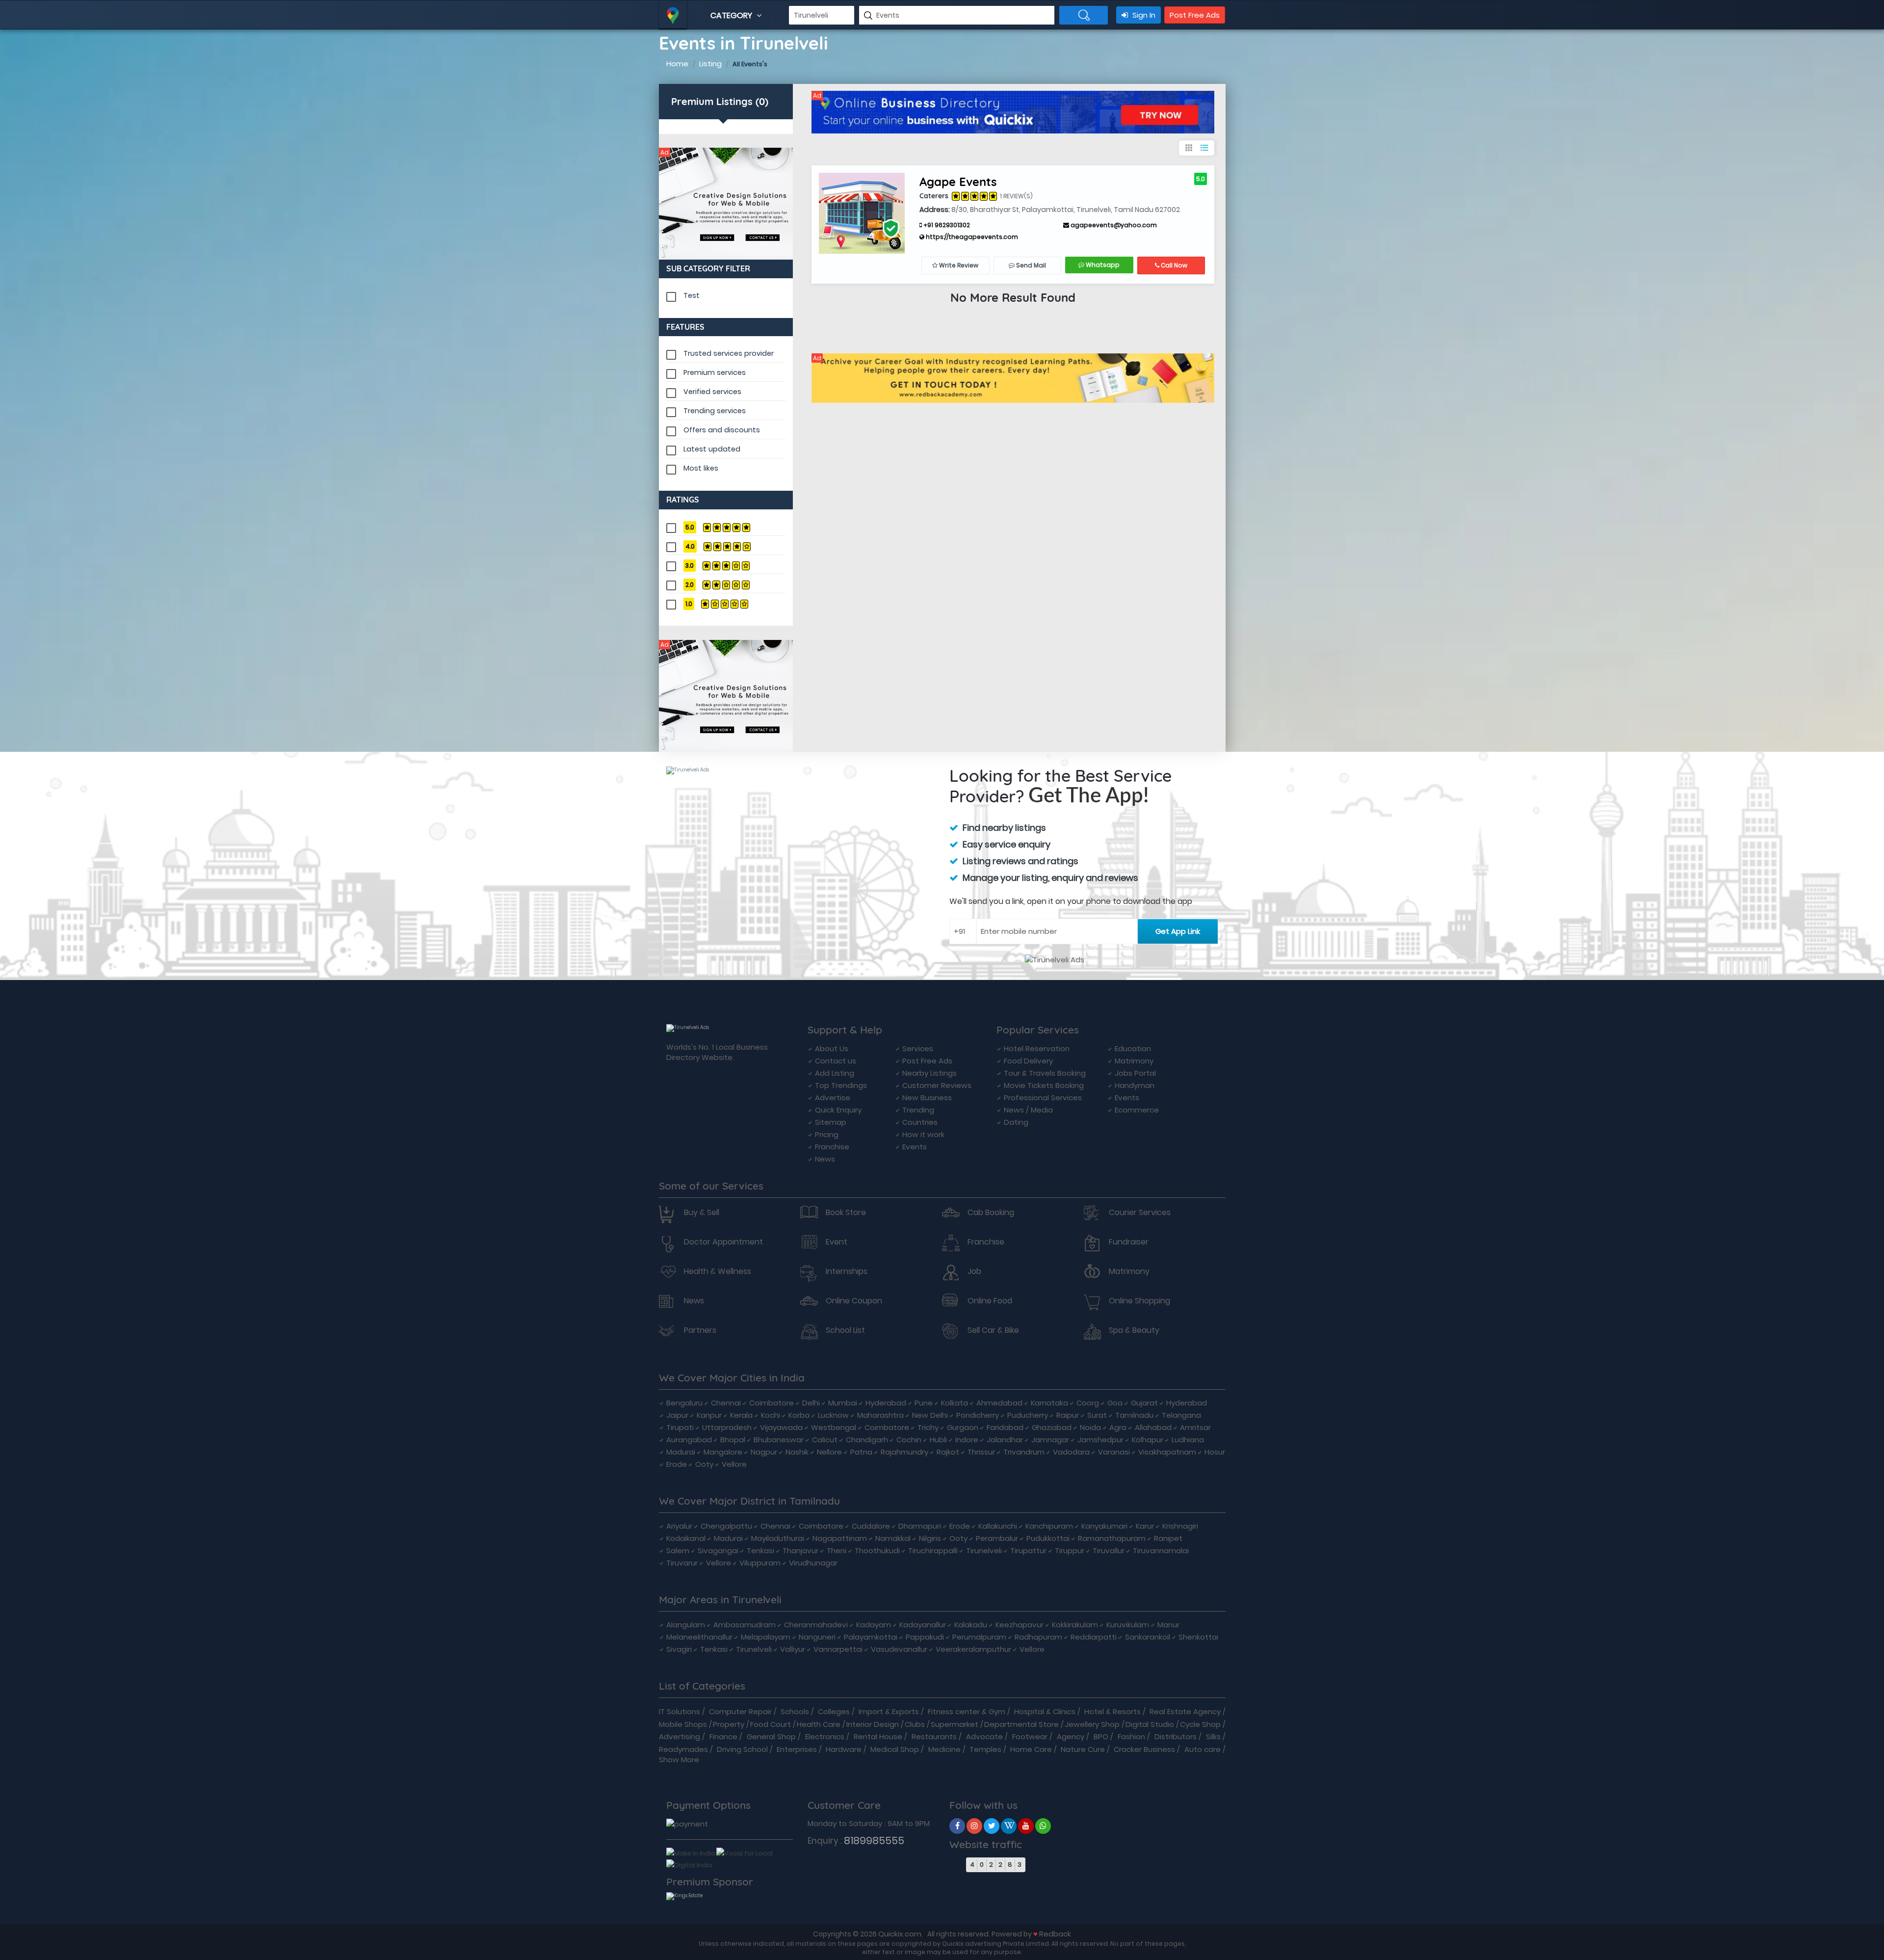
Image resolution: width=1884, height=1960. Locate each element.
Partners (700, 1330)
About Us (832, 1048)
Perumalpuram (979, 1637)
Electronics (825, 1736)
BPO (1101, 1736)
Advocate (984, 1736)
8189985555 (874, 1841)
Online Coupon (854, 1301)
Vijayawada (781, 1427)
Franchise (832, 1147)
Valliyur (793, 1649)
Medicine (944, 1749)
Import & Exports (889, 1711)
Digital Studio (1150, 1724)
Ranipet (1168, 1538)
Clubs (915, 1724)
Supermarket (955, 1724)
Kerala (741, 1415)
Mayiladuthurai (778, 1538)
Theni (837, 1550)
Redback (1055, 1934)
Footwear (1030, 1736)
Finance (723, 1736)
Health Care (819, 1724)
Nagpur (764, 1452)
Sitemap (831, 1122)
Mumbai (843, 1403)
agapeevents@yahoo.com (1113, 225)
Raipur (1068, 1415)
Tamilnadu (1134, 1415)
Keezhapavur (1020, 1625)
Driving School (742, 1749)
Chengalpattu (726, 1526)
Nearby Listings (929, 1073)
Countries (920, 1122)
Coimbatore (772, 1403)
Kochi (771, 1415)
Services (918, 1048)
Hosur (1215, 1452)
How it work (923, 1134)
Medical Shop (895, 1749)
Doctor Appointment (723, 1242)
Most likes (701, 468)
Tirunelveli (984, 1550)
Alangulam (686, 1625)
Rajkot (948, 1452)
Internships (847, 1271)
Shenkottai (1198, 1637)
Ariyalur (679, 1526)
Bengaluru (684, 1403)
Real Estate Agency (1185, 1711)
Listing (710, 64)
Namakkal (893, 1538)
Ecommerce (1137, 1110)
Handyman (1135, 1085)
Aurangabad (689, 1440)
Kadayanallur (923, 1625)
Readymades (683, 1749)
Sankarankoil (1148, 1637)
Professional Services (1043, 1098)
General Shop (771, 1736)
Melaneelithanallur (699, 1637)
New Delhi (930, 1415)
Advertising (680, 1736)
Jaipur (677, 1415)
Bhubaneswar (779, 1440)
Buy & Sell (702, 1213)
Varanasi (1114, 1452)
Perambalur (997, 1538)
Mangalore (723, 1452)
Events (915, 1147)
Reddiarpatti (1094, 1637)
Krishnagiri (1180, 1526)
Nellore (829, 1452)
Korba (799, 1415)
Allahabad (1153, 1427)
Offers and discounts (722, 430)
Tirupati (680, 1427)
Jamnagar (1050, 1440)
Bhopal (733, 1440)
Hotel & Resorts (1112, 1711)
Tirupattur (1028, 1550)
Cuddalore (871, 1526)
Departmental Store (1021, 1724)
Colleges (834, 1711)
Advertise (833, 1098)
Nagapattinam (840, 1538)
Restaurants (934, 1736)
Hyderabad (886, 1403)
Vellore (734, 1464)
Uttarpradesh (727, 1427)
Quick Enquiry (838, 1110)
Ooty (704, 1464)
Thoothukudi (877, 1550)
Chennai (726, 1403)
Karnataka (1049, 1403)
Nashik (797, 1452)
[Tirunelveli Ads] (726, 204)
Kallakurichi (998, 1526)
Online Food (990, 1301)
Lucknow (833, 1415)
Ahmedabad (999, 1403)
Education (1133, 1048)
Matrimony (1134, 1061)
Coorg (1088, 1403)
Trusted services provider (729, 353)
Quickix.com (900, 1934)
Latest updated (712, 449)
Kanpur (709, 1415)
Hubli (938, 1440)
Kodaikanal (686, 1538)
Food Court (771, 1724)
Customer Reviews (937, 1085)
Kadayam (874, 1625)
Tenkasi (760, 1550)
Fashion (1131, 1736)
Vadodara (1071, 1452)
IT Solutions (680, 1711)
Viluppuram (760, 1563)
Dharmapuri (920, 1526)
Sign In (1143, 15)
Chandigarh (867, 1440)
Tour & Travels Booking (1045, 1073)
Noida (1090, 1427)
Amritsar (1195, 1427)
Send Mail (1030, 265)
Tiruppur (1070, 1550)
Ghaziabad (1052, 1427)
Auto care (1203, 1749)
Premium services (715, 372)
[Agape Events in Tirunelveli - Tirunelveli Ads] (862, 212)
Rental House (878, 1736)
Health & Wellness (718, 1271)
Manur (1168, 1625)
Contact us (836, 1061)
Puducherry (1028, 1415)
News (825, 1159)
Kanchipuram (1049, 1526)
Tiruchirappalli (933, 1550)
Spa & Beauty (1134, 1330)
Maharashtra (880, 1415)
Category (732, 15)
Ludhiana (1188, 1440)
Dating (1016, 1122)
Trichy (928, 1427)
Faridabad (1005, 1427)
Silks (1213, 1736)
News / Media (1028, 1110)
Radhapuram (1038, 1637)
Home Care (1031, 1749)
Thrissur (981, 1452)
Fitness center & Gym (967, 1711)
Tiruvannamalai (1161, 1550)
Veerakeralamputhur (973, 1649)
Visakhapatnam (1167, 1452)
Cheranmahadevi (816, 1625)
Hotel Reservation (1037, 1048)
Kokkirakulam (1075, 1625)
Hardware (844, 1749)
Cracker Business (1144, 1749)
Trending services (715, 411)
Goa (1115, 1403)
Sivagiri (679, 1649)
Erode (677, 1464)
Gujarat (1144, 1403)
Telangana (1181, 1415)
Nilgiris (930, 1538)
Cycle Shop (1200, 1724)
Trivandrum (1024, 1452)
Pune (924, 1403)
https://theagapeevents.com (971, 237)
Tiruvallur (1109, 1550)
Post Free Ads (1195, 15)
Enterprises (797, 1749)
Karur (1145, 1526)
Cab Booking (991, 1213)
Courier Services (1140, 1213)
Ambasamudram (745, 1625)
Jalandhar (1005, 1440)
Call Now (1173, 265)
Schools (795, 1711)
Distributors (1176, 1736)
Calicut (825, 1440)
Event (837, 1242)
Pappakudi (925, 1637)
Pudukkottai (1048, 1538)
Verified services (712, 392)
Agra (1118, 1427)
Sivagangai (718, 1550)
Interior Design (873, 1724)
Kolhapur (1148, 1440)
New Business (927, 1098)
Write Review (958, 265)
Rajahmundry (904, 1452)
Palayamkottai (871, 1637)
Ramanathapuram (1112, 1538)
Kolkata (955, 1403)
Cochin (909, 1440)
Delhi (811, 1403)
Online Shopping (1139, 1301)
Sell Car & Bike (993, 1330)
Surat (1097, 1415)
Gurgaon (963, 1427)
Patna (861, 1452)
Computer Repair (740, 1711)
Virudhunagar (813, 1563)
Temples (985, 1749)
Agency (1071, 1736)
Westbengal (834, 1427)
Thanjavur (800, 1550)
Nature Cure (1083, 1749)
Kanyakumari (1104, 1526)
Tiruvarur (682, 1563)
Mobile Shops (683, 1724)
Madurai (681, 1452)
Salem (678, 1550)
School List (845, 1330)
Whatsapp (1102, 265)
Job (974, 1271)
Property (729, 1724)
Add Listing (835, 1073)
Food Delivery (1028, 1061)
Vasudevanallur (899, 1649)
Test (692, 295)
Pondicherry (978, 1415)
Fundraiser (1129, 1242)
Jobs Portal (1135, 1073)
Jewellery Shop (1092, 1724)
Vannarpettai (838, 1649)
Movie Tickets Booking (1044, 1085)
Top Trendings (841, 1085)
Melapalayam (766, 1637)
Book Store (846, 1213)
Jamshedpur (1100, 1440)
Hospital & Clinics (1045, 1711)
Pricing (827, 1134)
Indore (967, 1440)
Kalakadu (971, 1625)
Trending (918, 1110)
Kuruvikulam (1128, 1625)
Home (677, 64)
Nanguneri (817, 1637)
